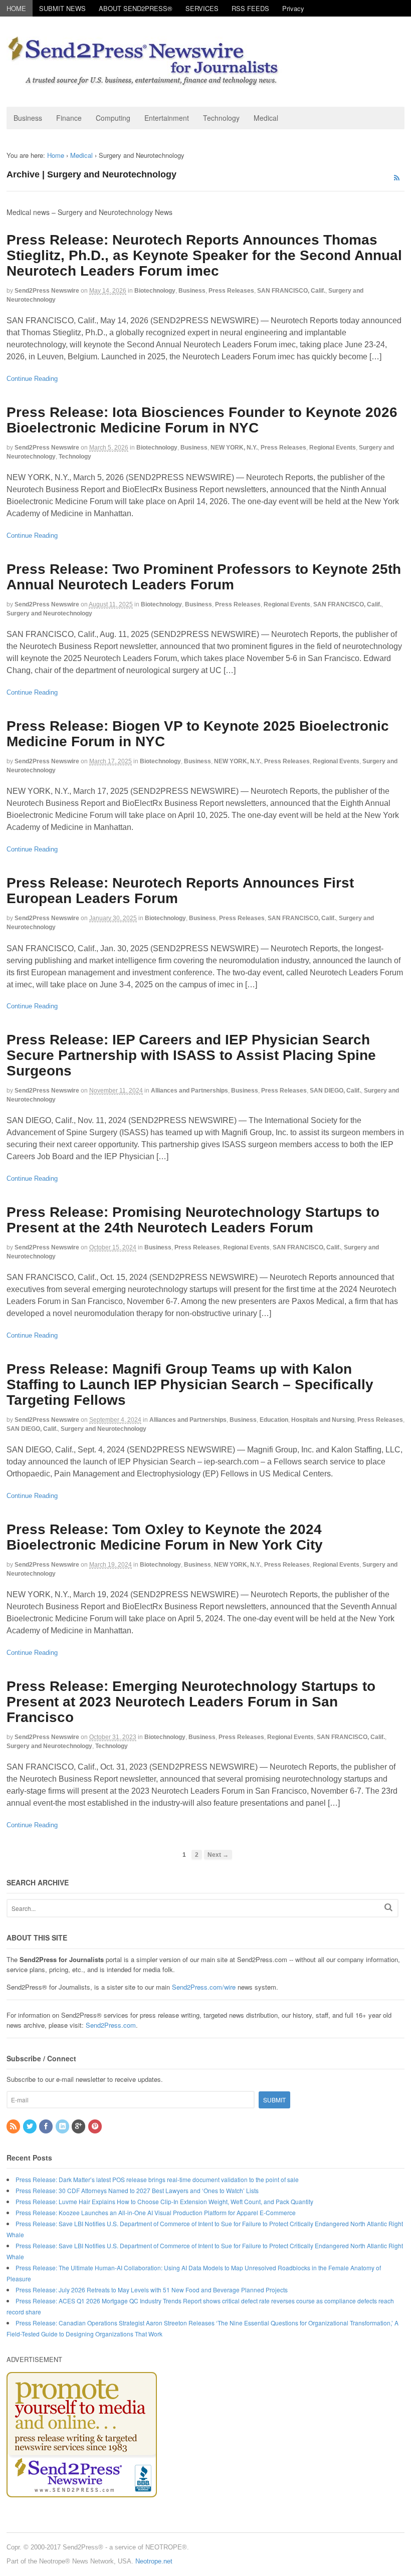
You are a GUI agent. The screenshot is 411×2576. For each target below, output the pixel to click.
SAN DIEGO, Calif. (335, 1091)
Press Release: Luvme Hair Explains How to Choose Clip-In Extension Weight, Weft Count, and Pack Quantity (164, 2201)
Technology (221, 118)
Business (28, 118)
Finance (69, 118)
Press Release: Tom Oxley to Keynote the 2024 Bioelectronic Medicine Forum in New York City (165, 1537)
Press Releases (231, 291)
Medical (266, 118)
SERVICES (202, 8)
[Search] (388, 1907)
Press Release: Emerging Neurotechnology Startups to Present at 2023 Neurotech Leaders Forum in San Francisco (191, 1702)
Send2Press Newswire (47, 291)
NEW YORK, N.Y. (234, 448)
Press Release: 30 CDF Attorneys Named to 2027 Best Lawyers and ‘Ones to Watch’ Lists (137, 2190)
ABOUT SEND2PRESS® (136, 8)
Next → (218, 1855)
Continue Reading (32, 379)
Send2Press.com (111, 2025)
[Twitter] (31, 2126)
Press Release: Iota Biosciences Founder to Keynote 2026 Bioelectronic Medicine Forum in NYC (202, 420)
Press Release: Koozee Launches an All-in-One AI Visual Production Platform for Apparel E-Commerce (156, 2212)
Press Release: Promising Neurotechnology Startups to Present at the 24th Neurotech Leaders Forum (193, 1220)
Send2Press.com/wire (204, 1987)
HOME (16, 8)
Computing (113, 118)
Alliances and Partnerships (189, 1091)
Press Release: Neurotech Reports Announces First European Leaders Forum (180, 891)
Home (56, 155)
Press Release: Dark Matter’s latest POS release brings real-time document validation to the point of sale (157, 2179)
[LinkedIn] (63, 2126)
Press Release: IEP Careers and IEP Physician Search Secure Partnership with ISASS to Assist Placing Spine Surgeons (191, 1055)
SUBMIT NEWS (62, 8)
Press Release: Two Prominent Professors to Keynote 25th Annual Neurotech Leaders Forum (204, 577)
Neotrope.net (154, 2561)
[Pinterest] (96, 2126)
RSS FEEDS (250, 8)
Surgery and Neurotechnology (49, 613)
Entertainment (167, 118)
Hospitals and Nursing (323, 1420)
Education (274, 1420)
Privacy (293, 8)
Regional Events (333, 448)
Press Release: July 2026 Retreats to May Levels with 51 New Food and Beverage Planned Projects (152, 2290)
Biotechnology (155, 291)
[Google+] (79, 2126)
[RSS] (14, 2126)
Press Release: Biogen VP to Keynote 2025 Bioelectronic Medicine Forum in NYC (198, 734)
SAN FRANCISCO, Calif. (291, 291)
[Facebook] (47, 2126)
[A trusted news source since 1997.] (144, 81)
